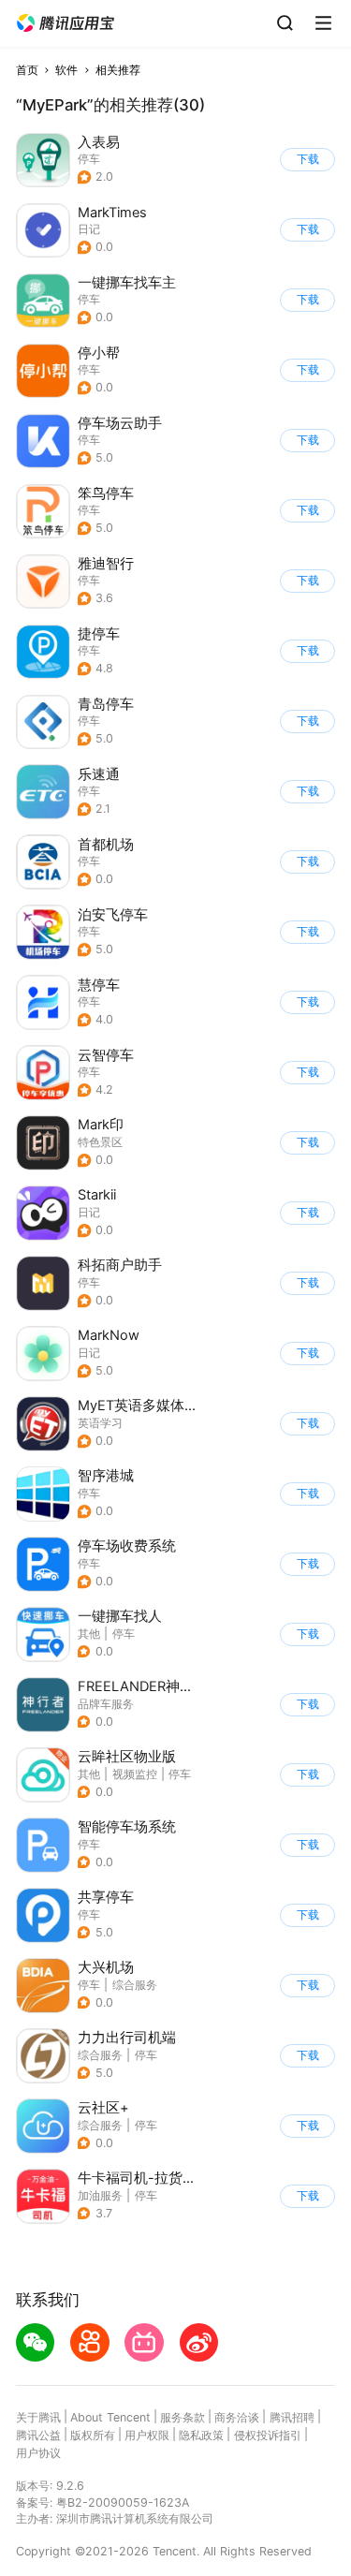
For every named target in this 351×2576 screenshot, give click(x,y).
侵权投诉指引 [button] (268, 2435)
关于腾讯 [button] (38, 2417)
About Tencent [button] (110, 2417)
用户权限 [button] (147, 2435)
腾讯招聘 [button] (292, 2417)
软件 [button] (66, 70)
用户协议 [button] (38, 2453)
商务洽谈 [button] (237, 2417)
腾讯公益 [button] (38, 2435)
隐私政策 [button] (201, 2435)
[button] (66, 23)
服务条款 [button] (183, 2417)
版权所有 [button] (93, 2435)
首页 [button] (27, 70)
